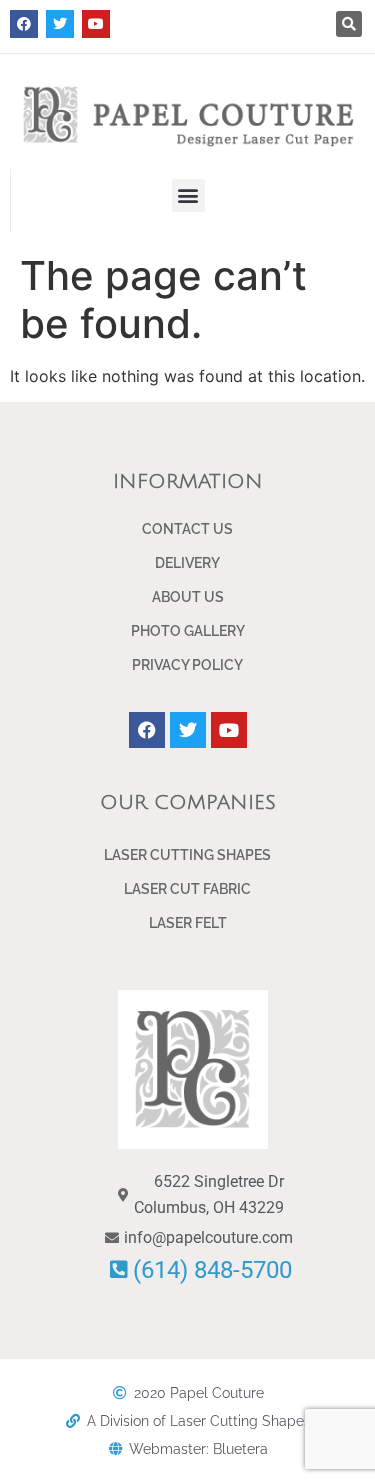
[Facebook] (24, 24)
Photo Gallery (188, 631)
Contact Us (187, 529)
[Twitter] (60, 24)
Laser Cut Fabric (187, 889)
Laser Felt (188, 923)
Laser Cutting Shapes (187, 855)
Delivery (187, 563)
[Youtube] (96, 24)
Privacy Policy (187, 665)
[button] (349, 24)
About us (188, 597)
